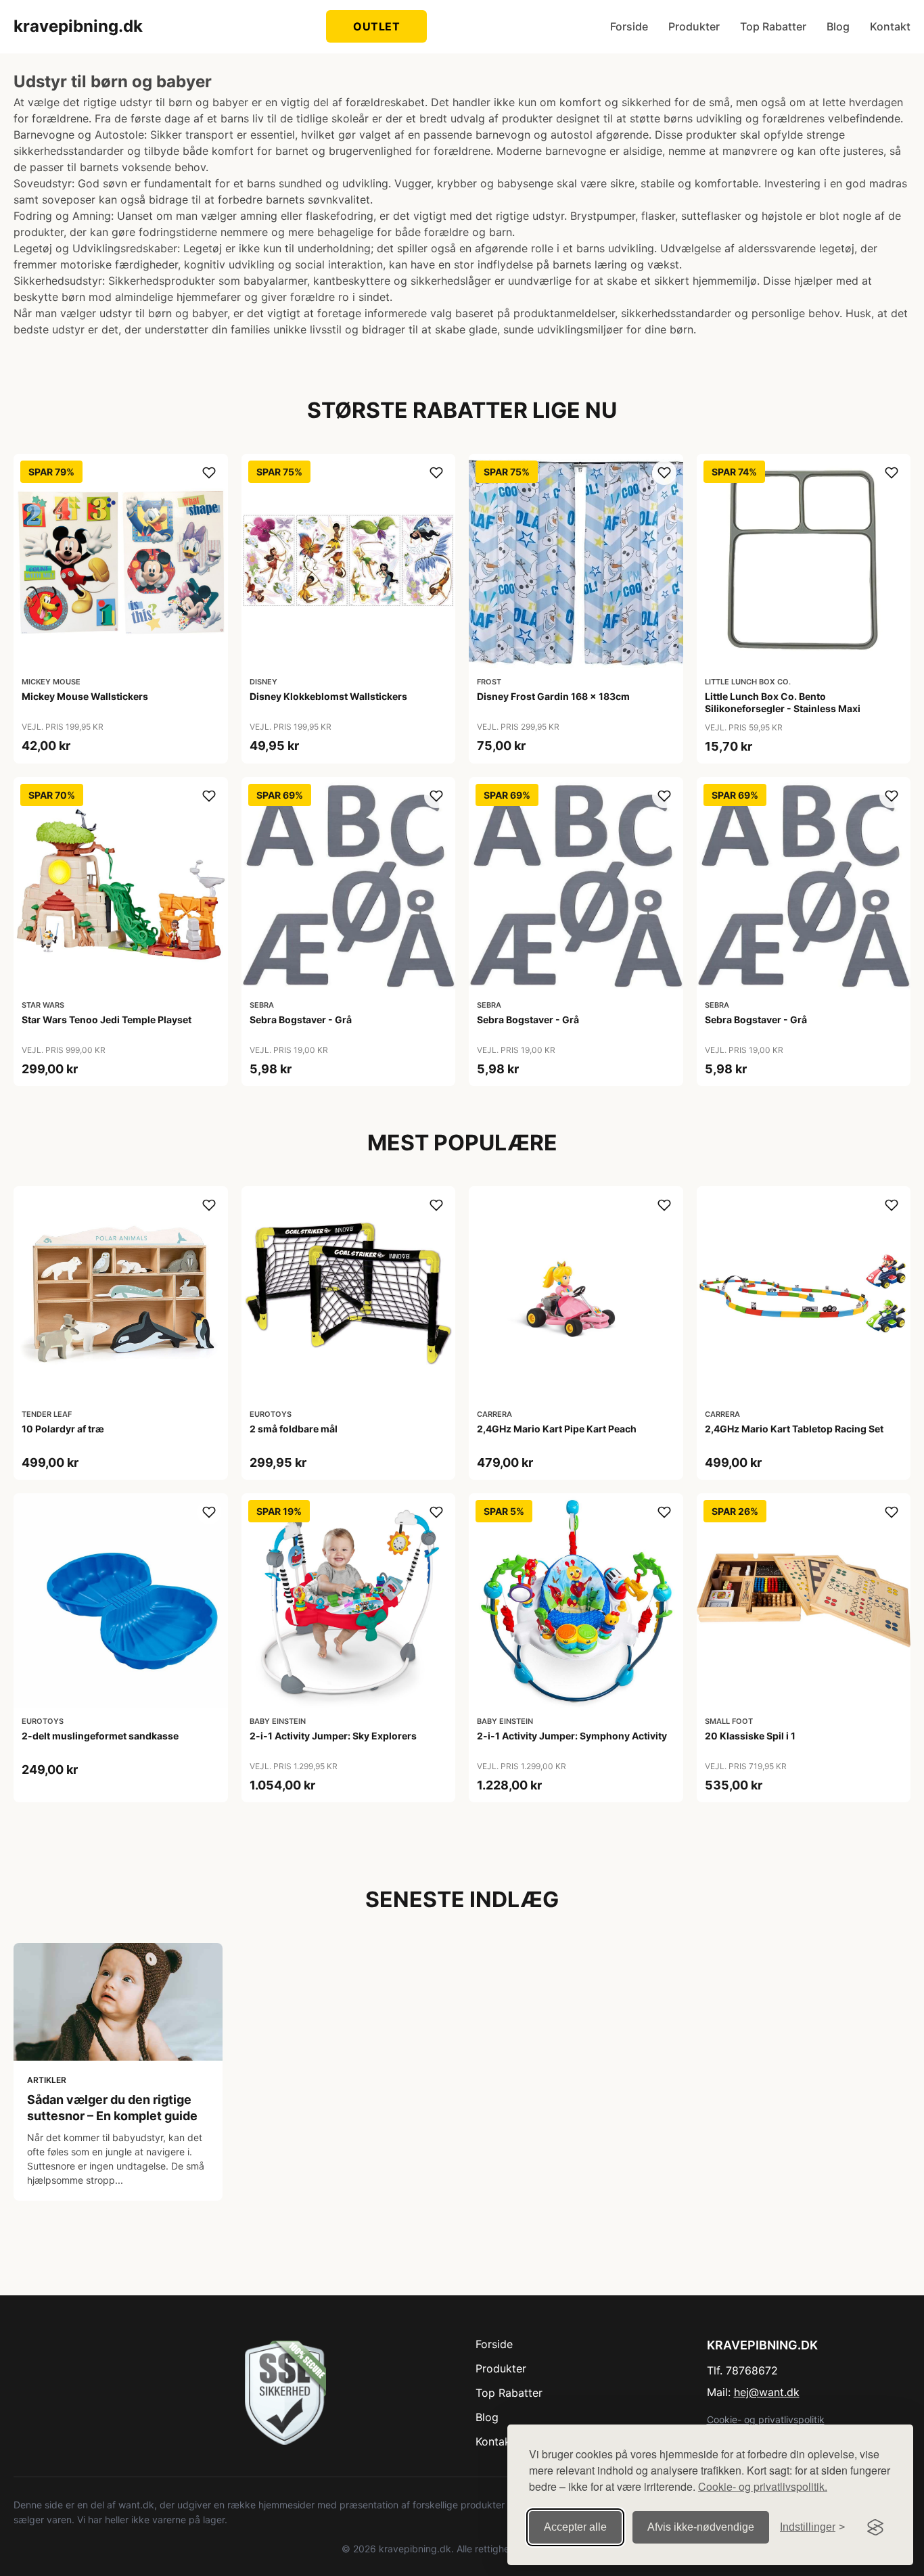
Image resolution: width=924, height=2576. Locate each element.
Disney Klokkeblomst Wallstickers (328, 696)
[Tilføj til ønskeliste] (209, 473)
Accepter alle (575, 2527)
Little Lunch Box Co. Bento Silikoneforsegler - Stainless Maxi (783, 702)
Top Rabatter (773, 26)
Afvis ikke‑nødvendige (701, 2527)
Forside (629, 26)
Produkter (694, 26)
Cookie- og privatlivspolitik (766, 2419)
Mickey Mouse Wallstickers (85, 696)
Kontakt (890, 26)
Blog (838, 26)
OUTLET (376, 26)
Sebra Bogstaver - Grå (301, 1020)
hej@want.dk (767, 2392)
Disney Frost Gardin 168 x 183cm (553, 696)
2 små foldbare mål (294, 1429)
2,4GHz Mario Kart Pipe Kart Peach (557, 1429)
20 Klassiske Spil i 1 (750, 1736)
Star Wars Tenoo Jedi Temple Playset (107, 1020)
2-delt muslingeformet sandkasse (100, 1736)
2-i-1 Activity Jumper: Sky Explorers (333, 1736)
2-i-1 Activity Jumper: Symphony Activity (572, 1736)
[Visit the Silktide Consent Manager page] (875, 2527)
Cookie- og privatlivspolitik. (763, 2486)
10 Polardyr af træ (63, 1429)
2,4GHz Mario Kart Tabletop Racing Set (794, 1429)
